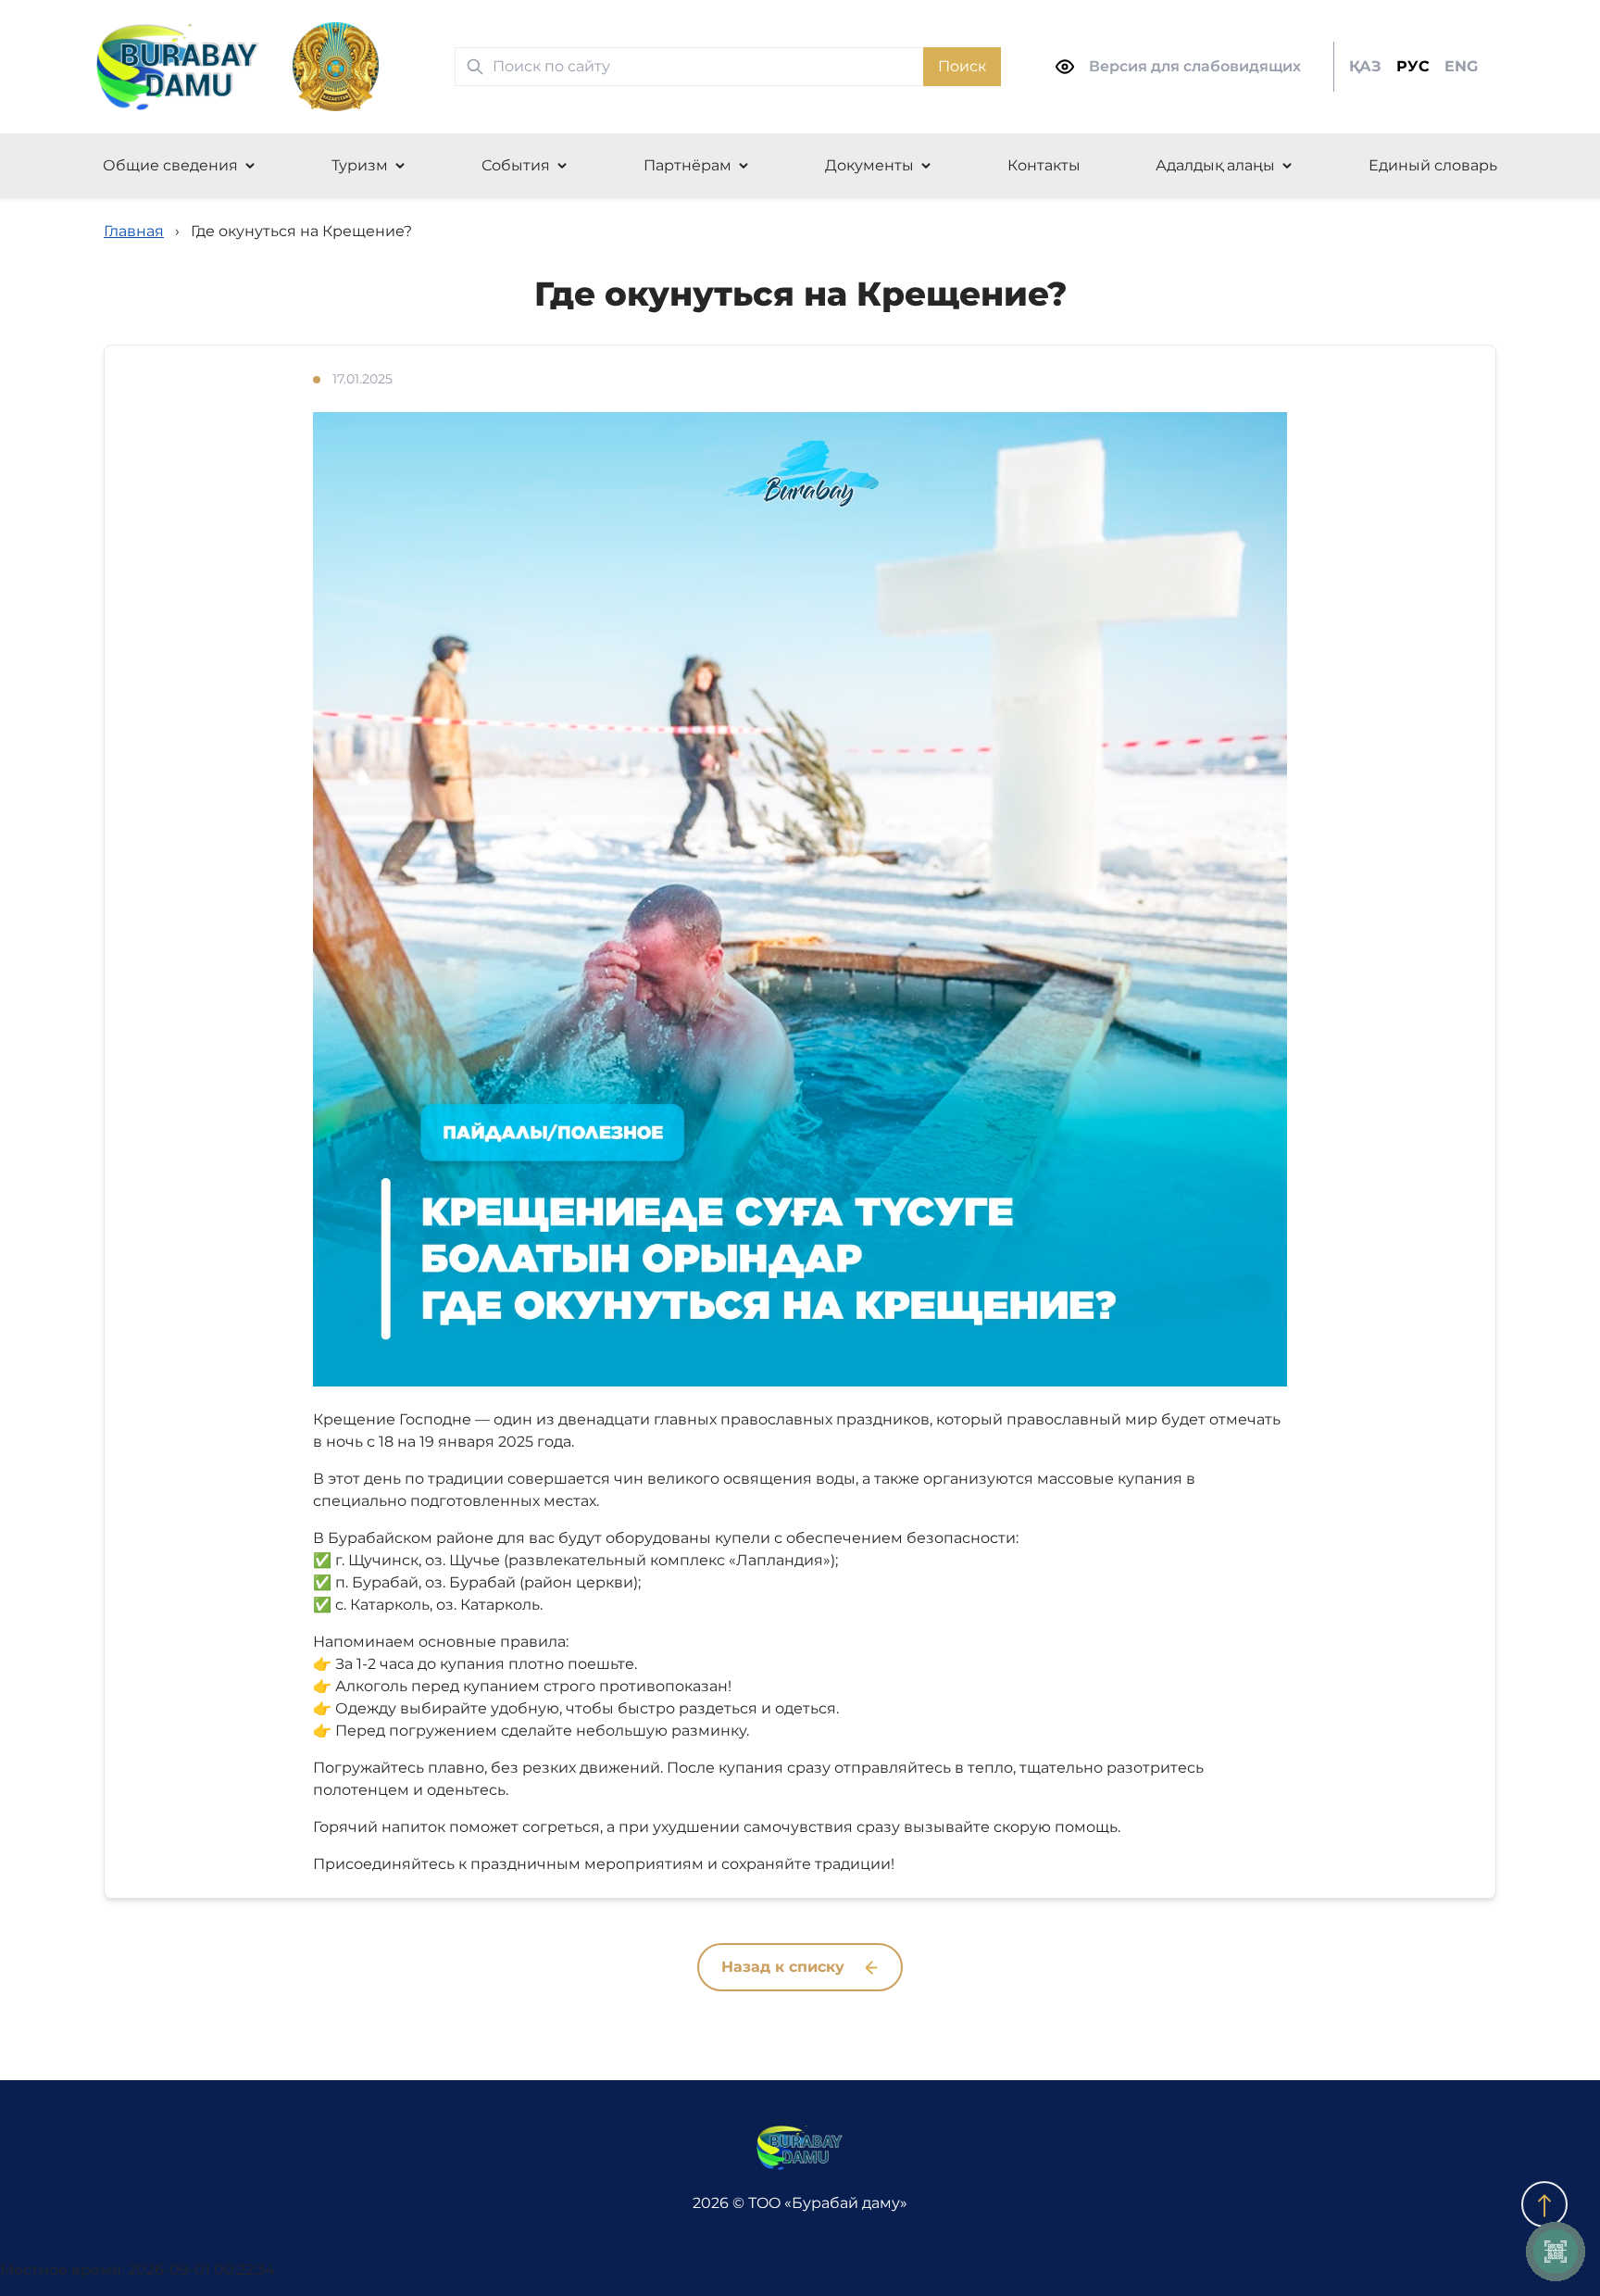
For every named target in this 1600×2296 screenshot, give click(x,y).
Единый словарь (1433, 165)
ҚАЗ (1365, 66)
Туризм (360, 165)
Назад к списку (785, 1967)
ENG (1461, 66)
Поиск (962, 66)
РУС (1413, 66)
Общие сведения (170, 165)
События (516, 165)
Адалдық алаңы (1215, 165)
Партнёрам (687, 165)
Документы (869, 165)
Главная (134, 231)
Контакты (1044, 165)
